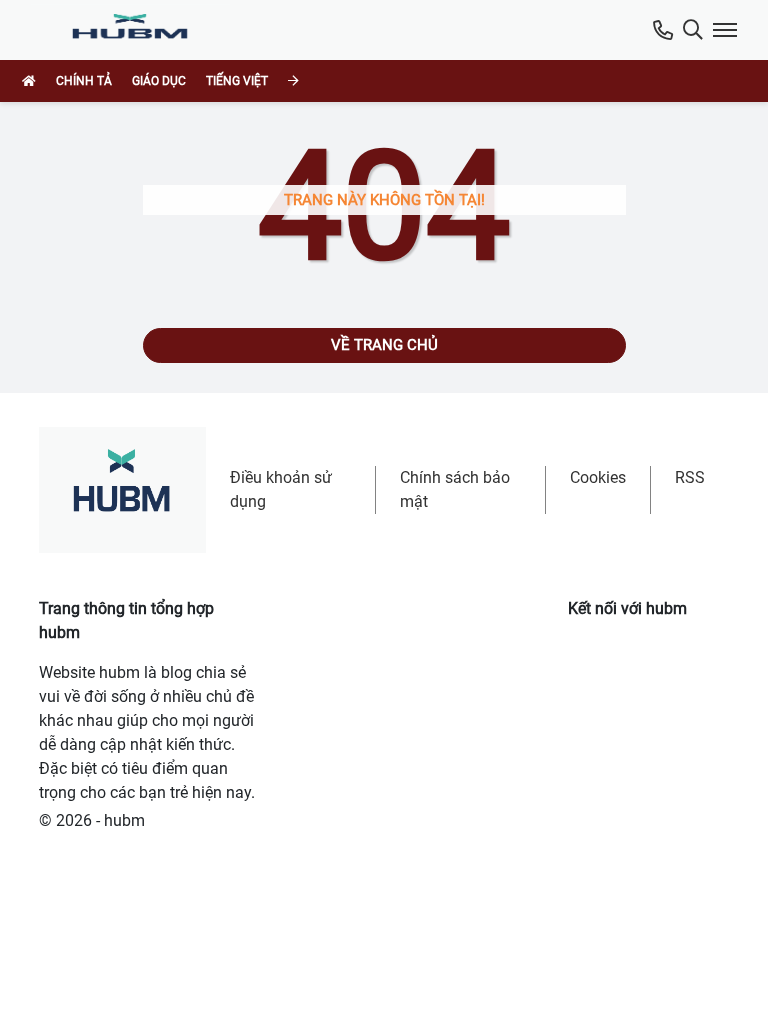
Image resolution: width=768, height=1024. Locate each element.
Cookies (598, 477)
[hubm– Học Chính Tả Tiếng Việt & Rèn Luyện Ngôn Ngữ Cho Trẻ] (135, 30)
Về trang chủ (384, 345)
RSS (690, 477)
